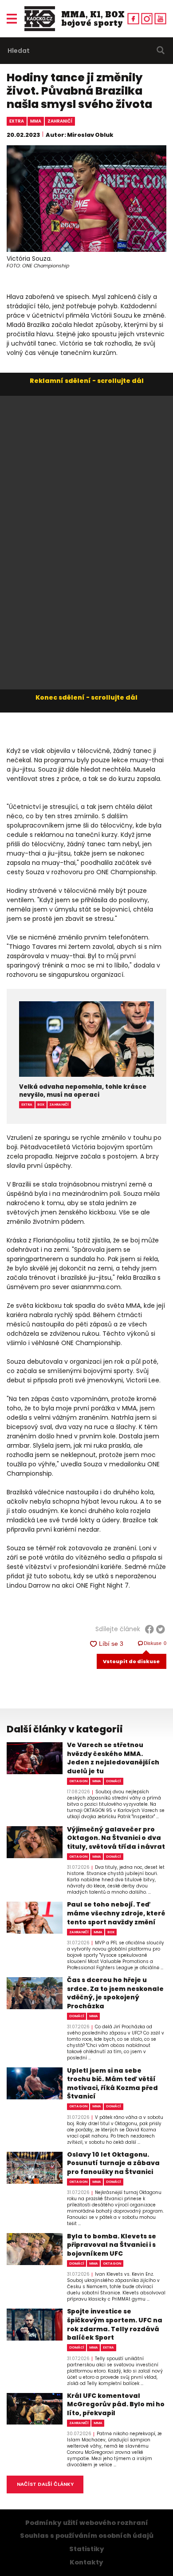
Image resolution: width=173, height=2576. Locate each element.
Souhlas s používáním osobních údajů (87, 2536)
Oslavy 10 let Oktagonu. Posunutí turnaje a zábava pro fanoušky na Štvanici (113, 2163)
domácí (114, 1781)
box (41, 1105)
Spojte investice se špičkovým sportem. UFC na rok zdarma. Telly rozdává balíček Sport (115, 2325)
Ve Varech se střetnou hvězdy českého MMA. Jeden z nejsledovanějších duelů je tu (113, 1758)
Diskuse (155, 1643)
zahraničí (60, 121)
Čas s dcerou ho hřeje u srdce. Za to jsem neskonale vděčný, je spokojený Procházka (115, 1993)
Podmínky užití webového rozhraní (87, 2523)
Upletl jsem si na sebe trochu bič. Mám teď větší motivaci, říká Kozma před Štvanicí (112, 2084)
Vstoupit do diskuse (131, 1661)
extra (17, 121)
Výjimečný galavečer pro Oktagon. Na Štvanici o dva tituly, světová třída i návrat (116, 1838)
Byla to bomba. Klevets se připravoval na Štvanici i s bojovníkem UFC (112, 2245)
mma (36, 121)
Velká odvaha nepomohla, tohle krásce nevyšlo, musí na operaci (83, 1091)
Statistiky (87, 2549)
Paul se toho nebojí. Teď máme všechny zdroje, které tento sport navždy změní (116, 1913)
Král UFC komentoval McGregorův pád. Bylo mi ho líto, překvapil (116, 2405)
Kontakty (86, 2562)
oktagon (78, 1781)
